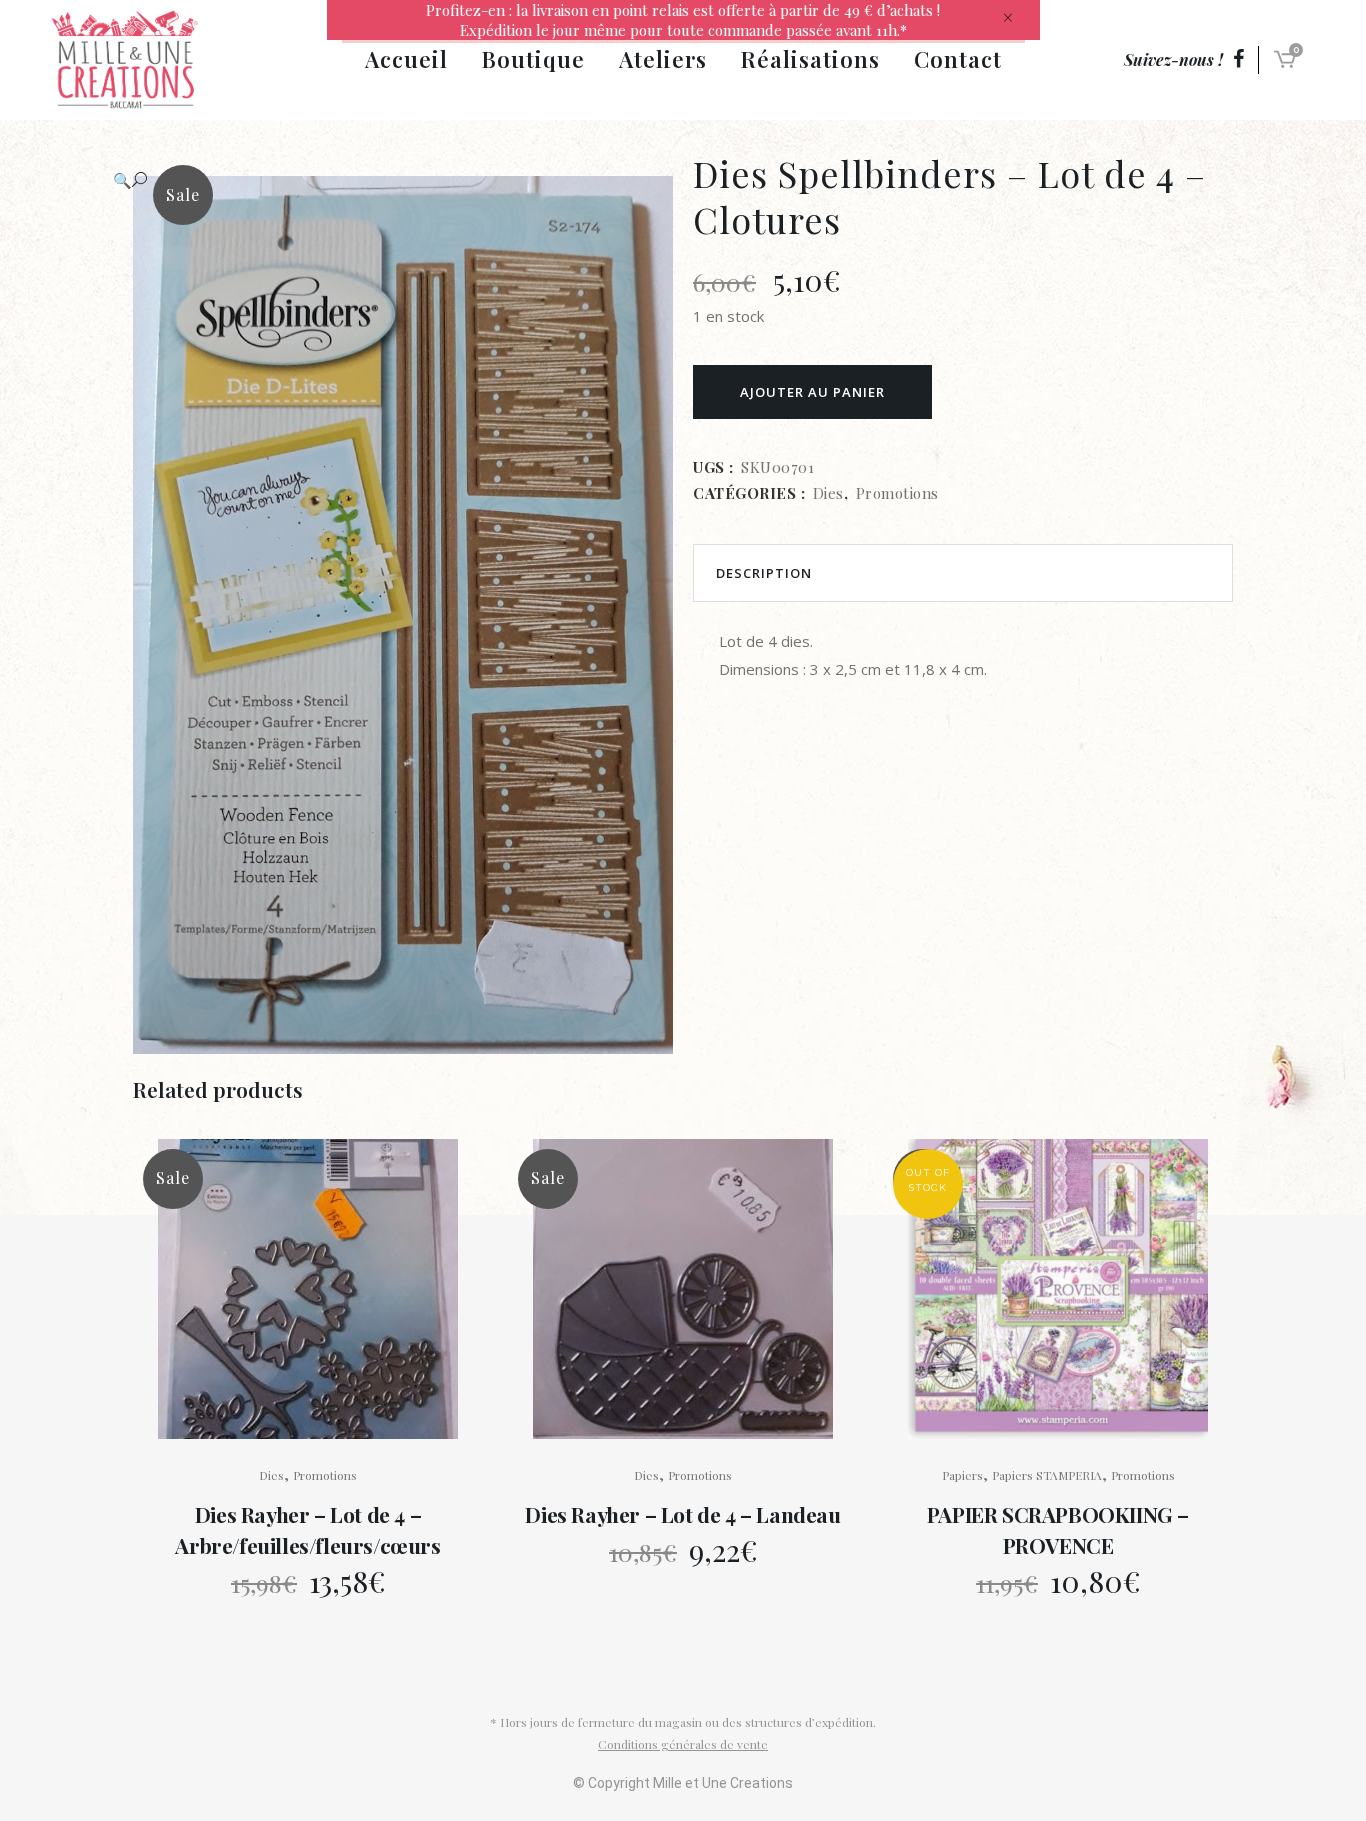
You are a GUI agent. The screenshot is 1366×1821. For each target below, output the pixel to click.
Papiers (962, 1475)
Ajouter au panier (812, 392)
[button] (383, 180)
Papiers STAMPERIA (1047, 1475)
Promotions (897, 493)
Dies (828, 493)
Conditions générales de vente (683, 1744)
